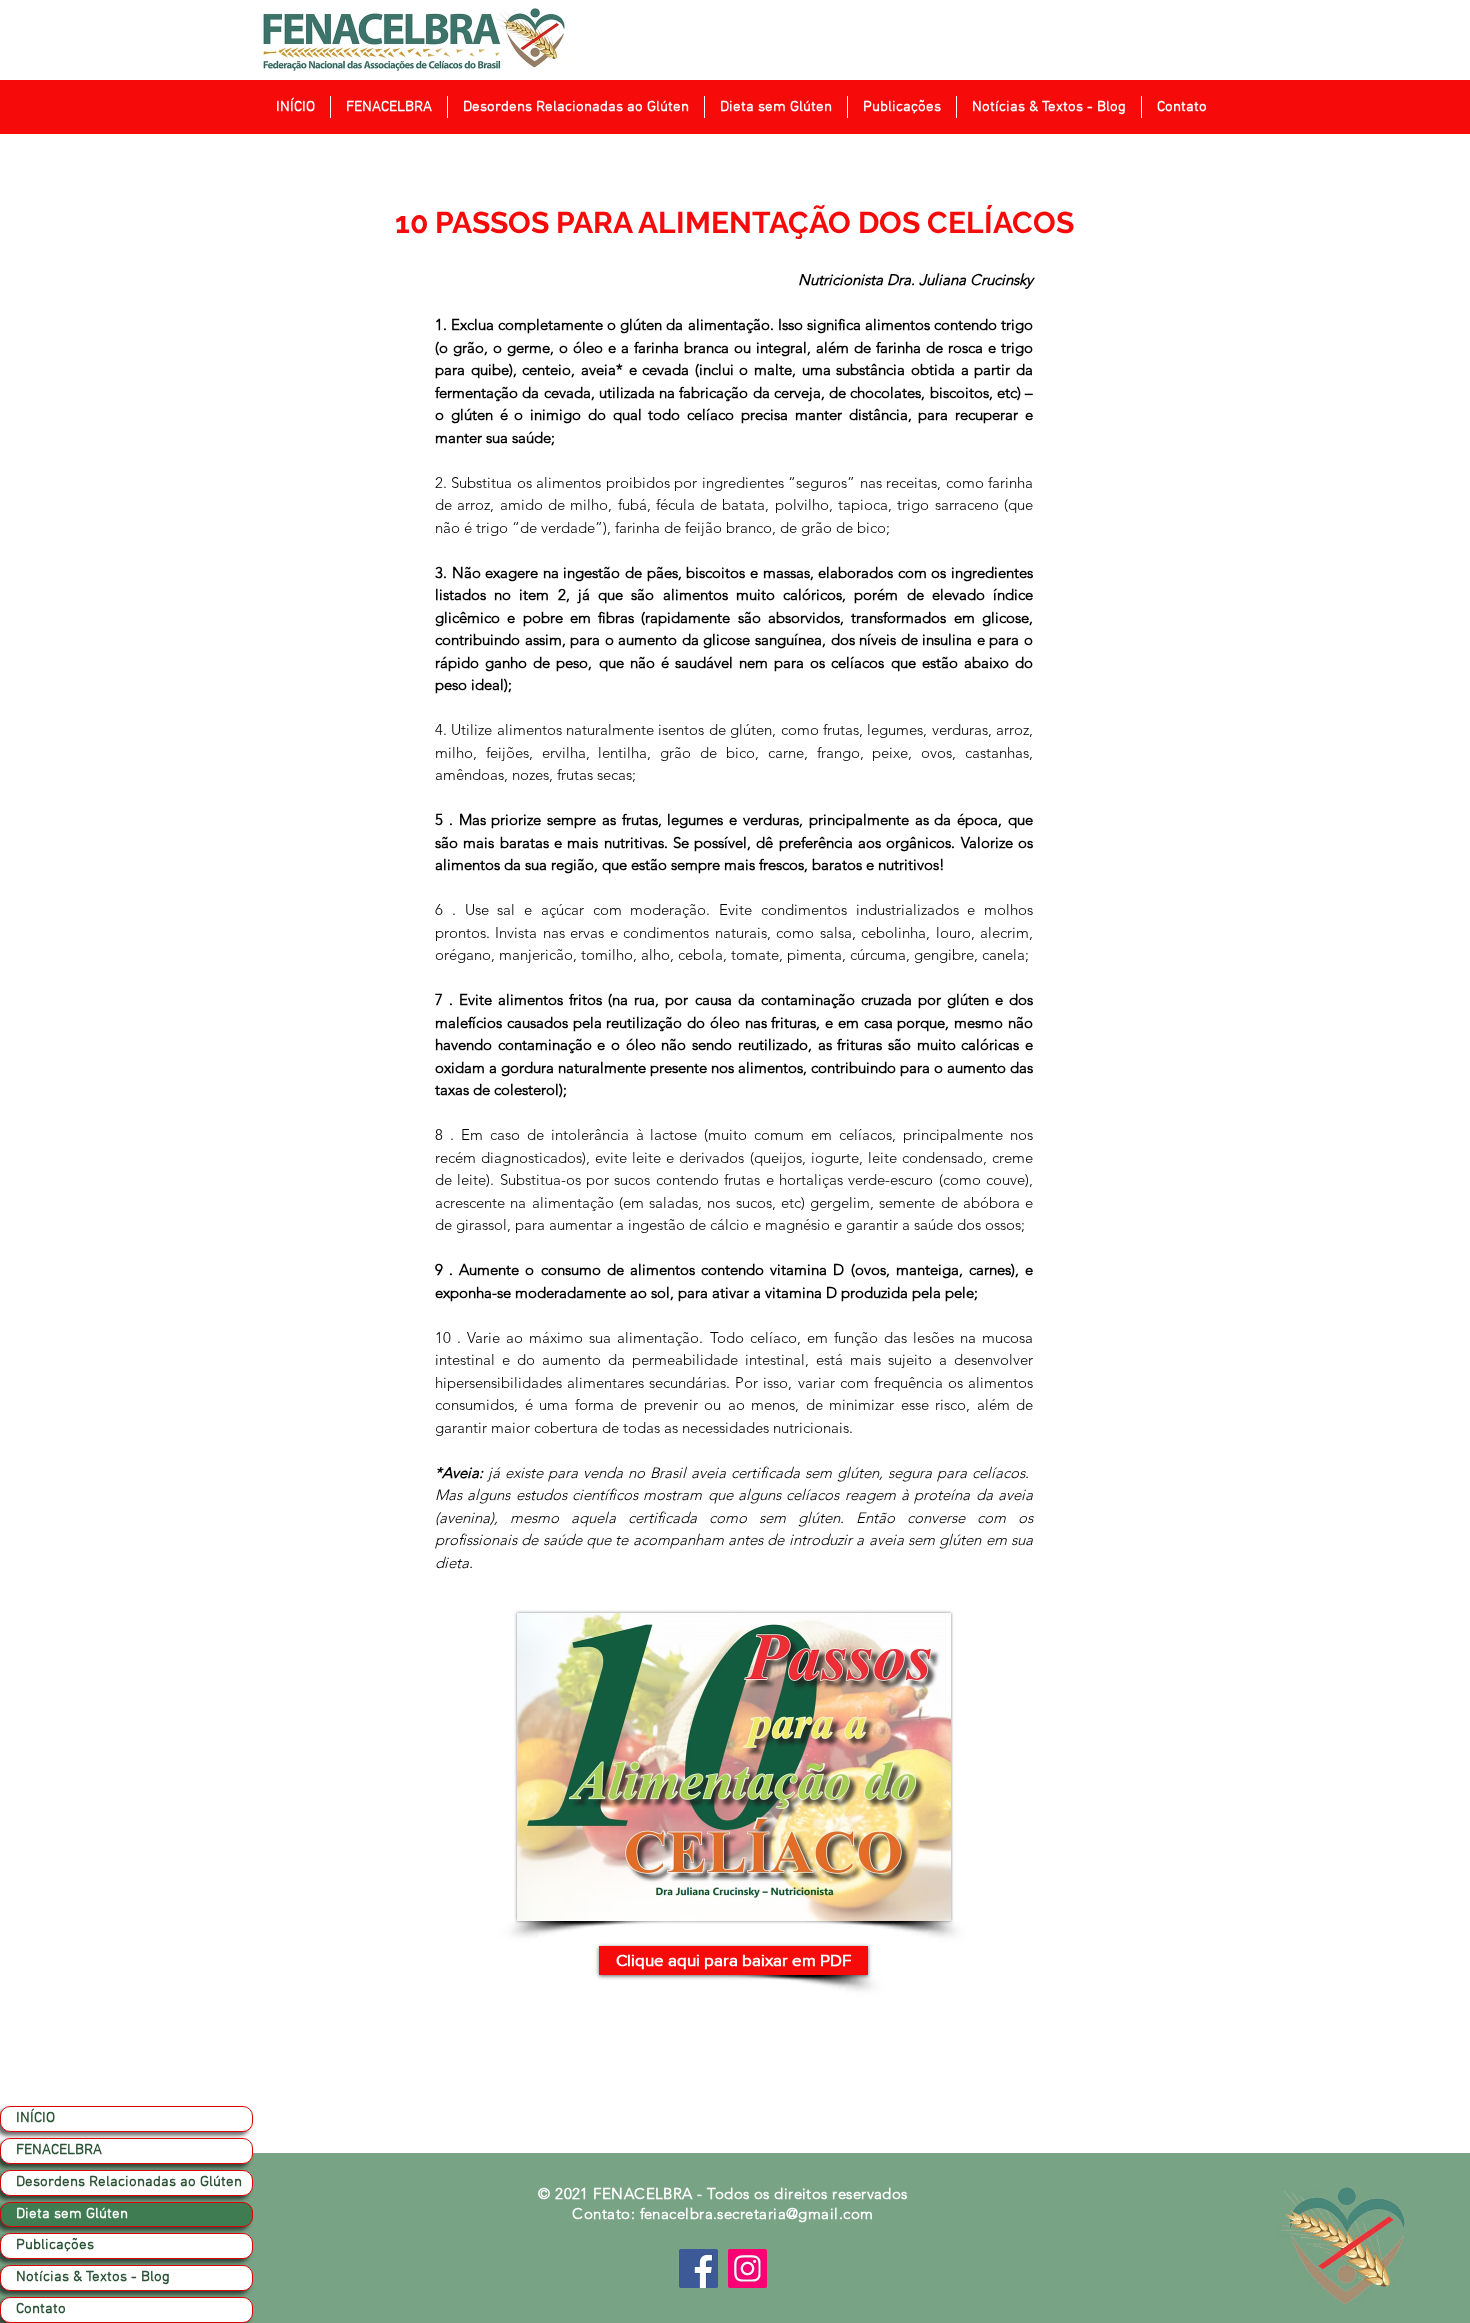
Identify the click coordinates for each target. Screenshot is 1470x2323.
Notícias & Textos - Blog (93, 2277)
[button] (388, 107)
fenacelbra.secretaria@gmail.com (757, 2213)
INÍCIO (35, 2118)
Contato (41, 2309)
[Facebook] (698, 2268)
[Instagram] (747, 2268)
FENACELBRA (59, 2150)
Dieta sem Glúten (72, 2214)
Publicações (55, 2245)
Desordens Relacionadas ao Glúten (129, 2182)
